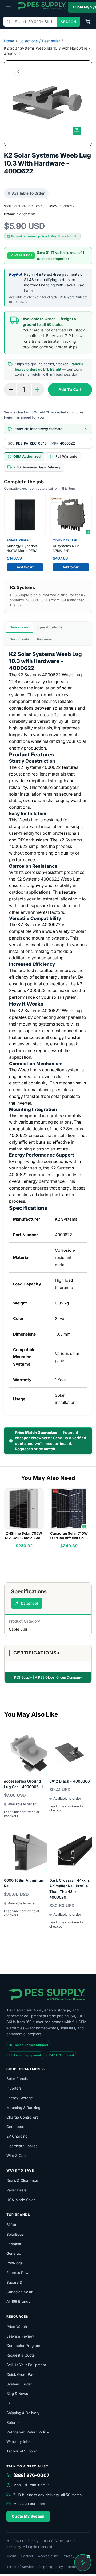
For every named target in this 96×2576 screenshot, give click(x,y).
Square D (14, 2282)
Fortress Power (19, 2273)
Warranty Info (18, 2441)
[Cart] (88, 22)
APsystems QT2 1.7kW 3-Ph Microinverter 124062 (70, 548)
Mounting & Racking (23, 2108)
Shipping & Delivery (23, 2413)
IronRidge (15, 2263)
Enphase (14, 2244)
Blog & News (17, 2394)
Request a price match (35, 1449)
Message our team (29, 2504)
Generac (14, 2253)
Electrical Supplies (22, 2146)
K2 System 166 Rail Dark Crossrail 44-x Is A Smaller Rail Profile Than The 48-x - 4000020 (70, 1886)
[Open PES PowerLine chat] (83, 2563)
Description (19, 627)
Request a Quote (21, 2355)
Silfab (11, 2225)
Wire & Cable (17, 2156)
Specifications (50, 627)
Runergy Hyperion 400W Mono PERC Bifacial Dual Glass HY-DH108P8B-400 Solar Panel (23, 548)
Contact (27, 2556)
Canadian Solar (19, 2292)
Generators (16, 2127)
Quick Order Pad (20, 2374)
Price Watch (17, 2327)
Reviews (44, 639)
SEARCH (68, 22)
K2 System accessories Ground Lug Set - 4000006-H (24, 1781)
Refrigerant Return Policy (28, 2432)
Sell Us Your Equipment (26, 2365)
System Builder (19, 2384)
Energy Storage (20, 2098)
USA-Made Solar (21, 2200)
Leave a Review (20, 2336)
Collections (28, 41)
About (11, 2556)
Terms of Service (20, 2567)
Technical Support (22, 2451)
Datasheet (30, 1603)
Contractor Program (23, 2346)
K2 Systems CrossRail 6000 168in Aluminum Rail (24, 1880)
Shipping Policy (51, 2567)
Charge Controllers (22, 2117)
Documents (19, 639)
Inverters (14, 2088)
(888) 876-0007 (31, 2475)
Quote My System (28, 2516)
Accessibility (48, 2556)
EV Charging (17, 2136)
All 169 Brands (18, 2301)
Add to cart (25, 567)
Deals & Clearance (22, 2180)
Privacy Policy (74, 2556)
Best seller (51, 41)
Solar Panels (17, 2079)
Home (9, 41)
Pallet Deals (16, 2190)
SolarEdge (15, 2234)
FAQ (10, 2403)
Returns (13, 2422)
